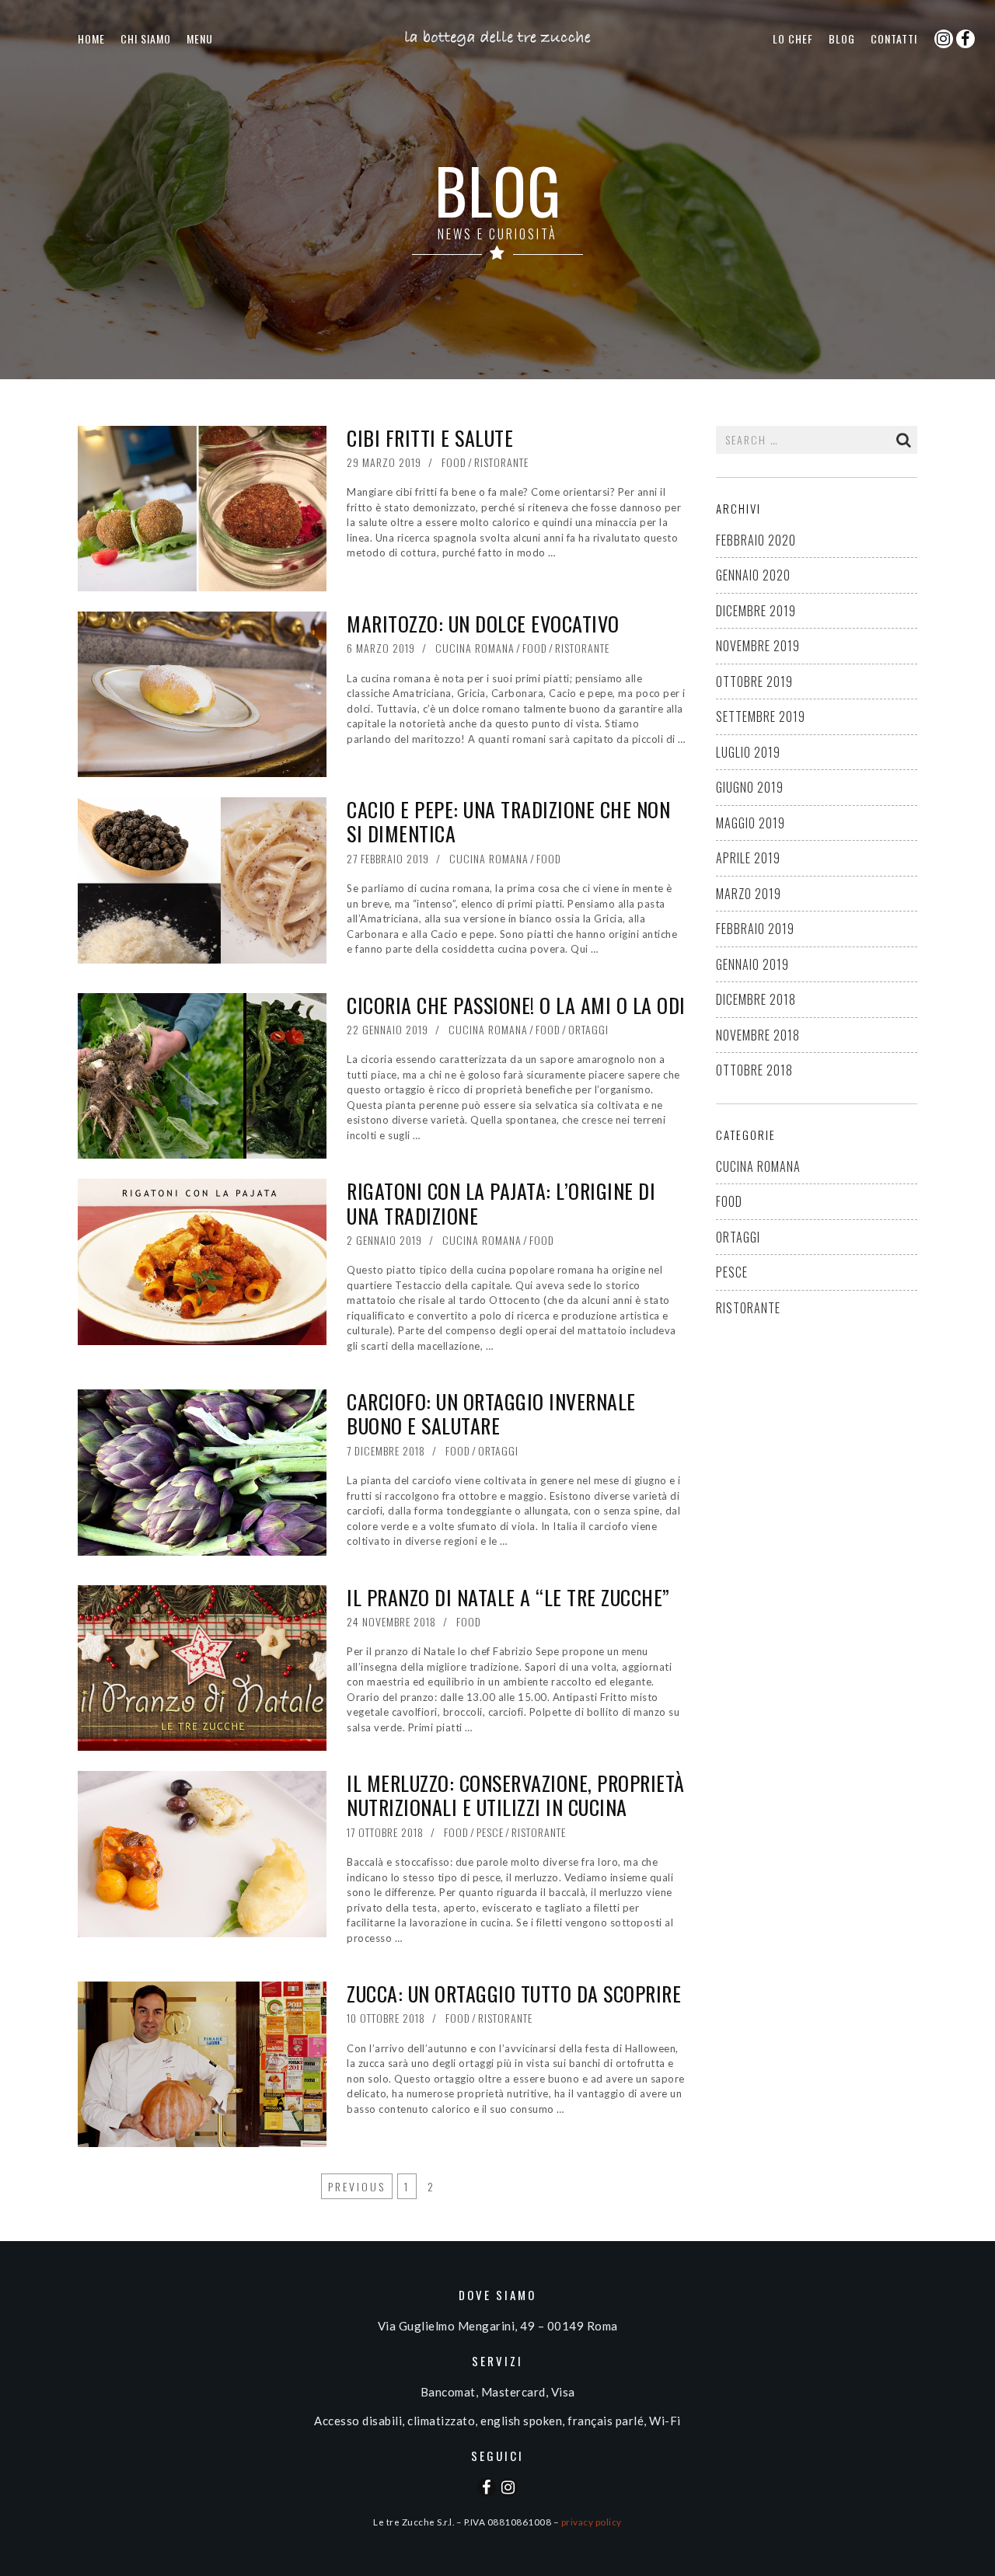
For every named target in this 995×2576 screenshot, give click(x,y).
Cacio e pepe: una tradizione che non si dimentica (508, 821)
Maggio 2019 (751, 823)
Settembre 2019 (761, 716)
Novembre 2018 (758, 1035)
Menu (200, 38)
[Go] (904, 440)
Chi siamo (146, 38)
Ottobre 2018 (754, 1070)
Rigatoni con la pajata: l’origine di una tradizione (501, 1203)
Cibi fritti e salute (430, 438)
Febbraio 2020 (756, 540)
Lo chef (793, 38)
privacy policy (592, 2522)
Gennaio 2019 (752, 964)
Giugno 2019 (750, 787)
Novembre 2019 (758, 646)
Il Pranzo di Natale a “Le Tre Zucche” (508, 1597)
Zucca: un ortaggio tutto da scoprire (514, 1994)
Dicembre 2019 (756, 611)
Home (91, 38)
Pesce (490, 1832)
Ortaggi (588, 1029)
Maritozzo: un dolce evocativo (483, 624)
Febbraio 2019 (755, 929)
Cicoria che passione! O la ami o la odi (516, 1005)
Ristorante (501, 462)
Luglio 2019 (748, 752)
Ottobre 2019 (754, 681)
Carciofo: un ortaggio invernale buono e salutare (491, 1413)
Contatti (894, 38)
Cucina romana (475, 648)
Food (454, 462)
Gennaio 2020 (753, 575)
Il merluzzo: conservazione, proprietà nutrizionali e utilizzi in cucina (516, 1795)
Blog (842, 38)
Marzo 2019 (749, 894)
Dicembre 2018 (756, 999)
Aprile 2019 (748, 858)
